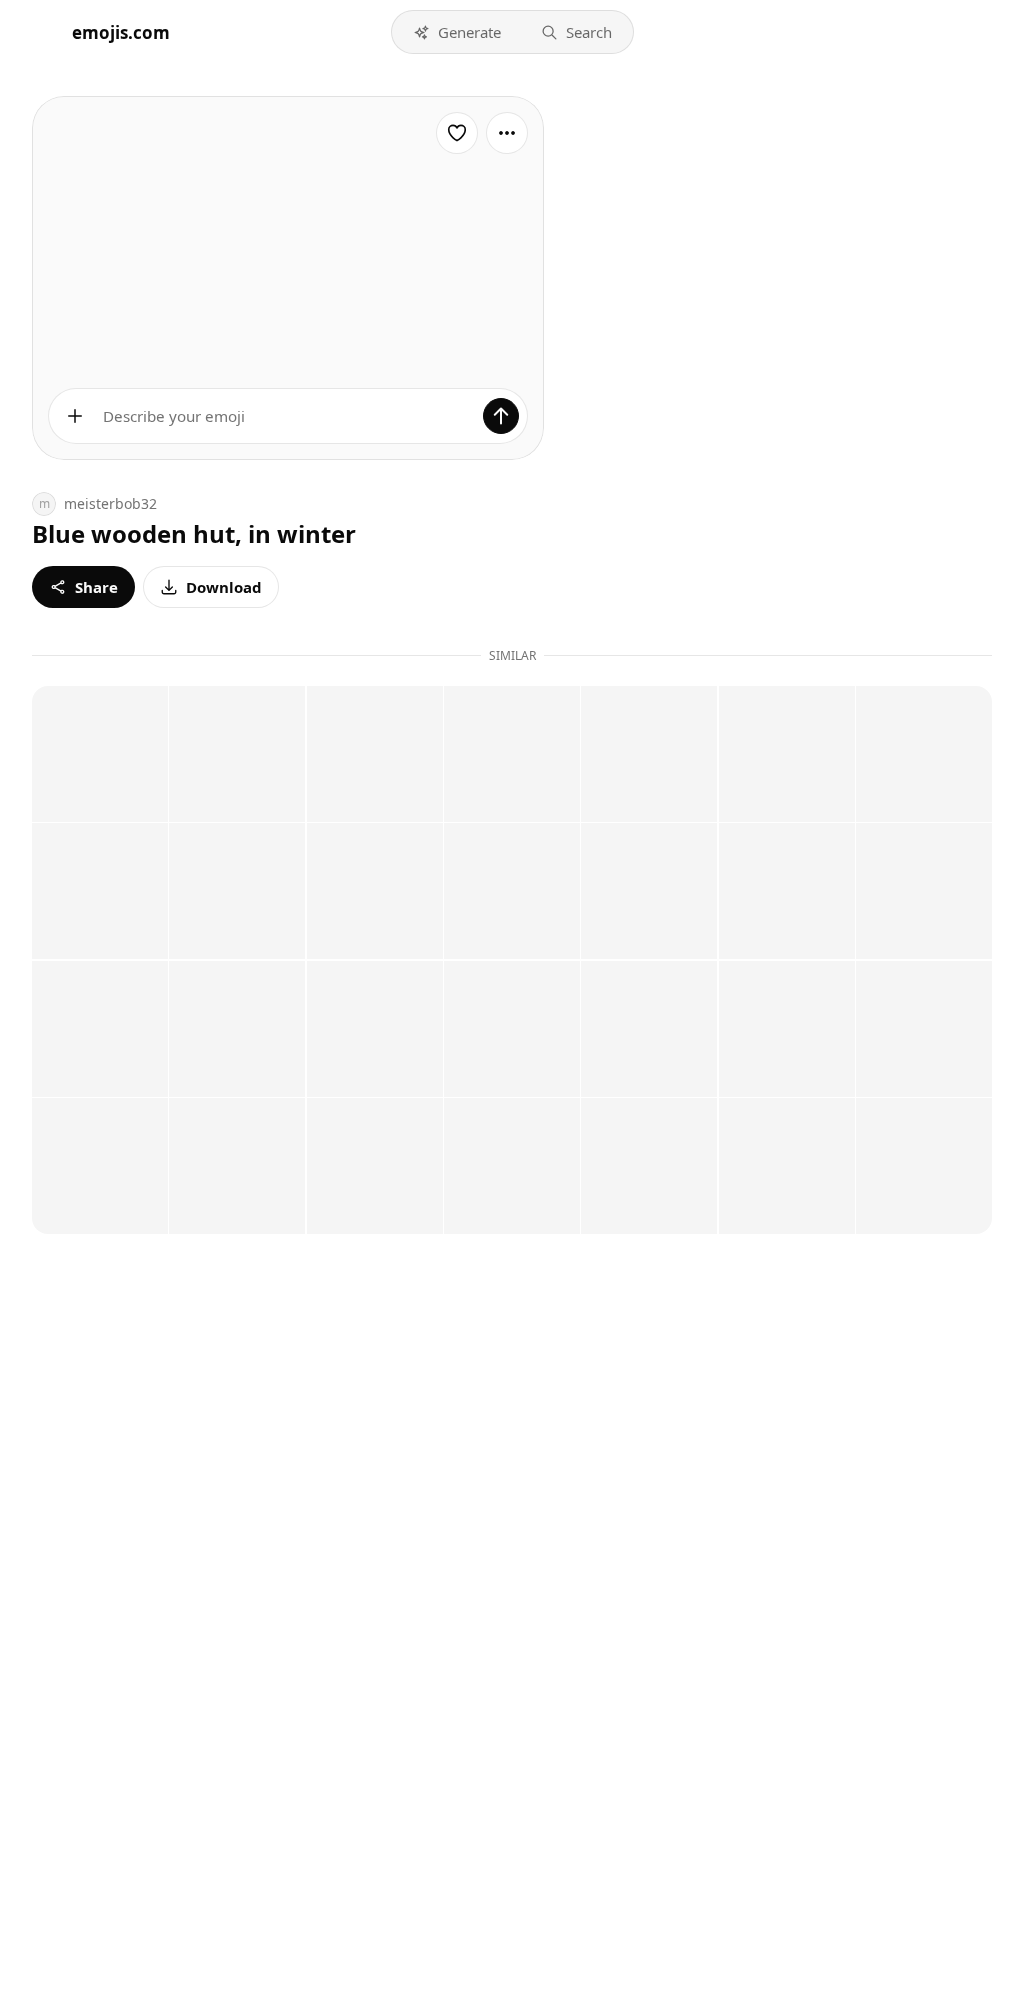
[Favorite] (457, 133)
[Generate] (501, 416)
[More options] (507, 133)
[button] (457, 32)
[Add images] (75, 416)
